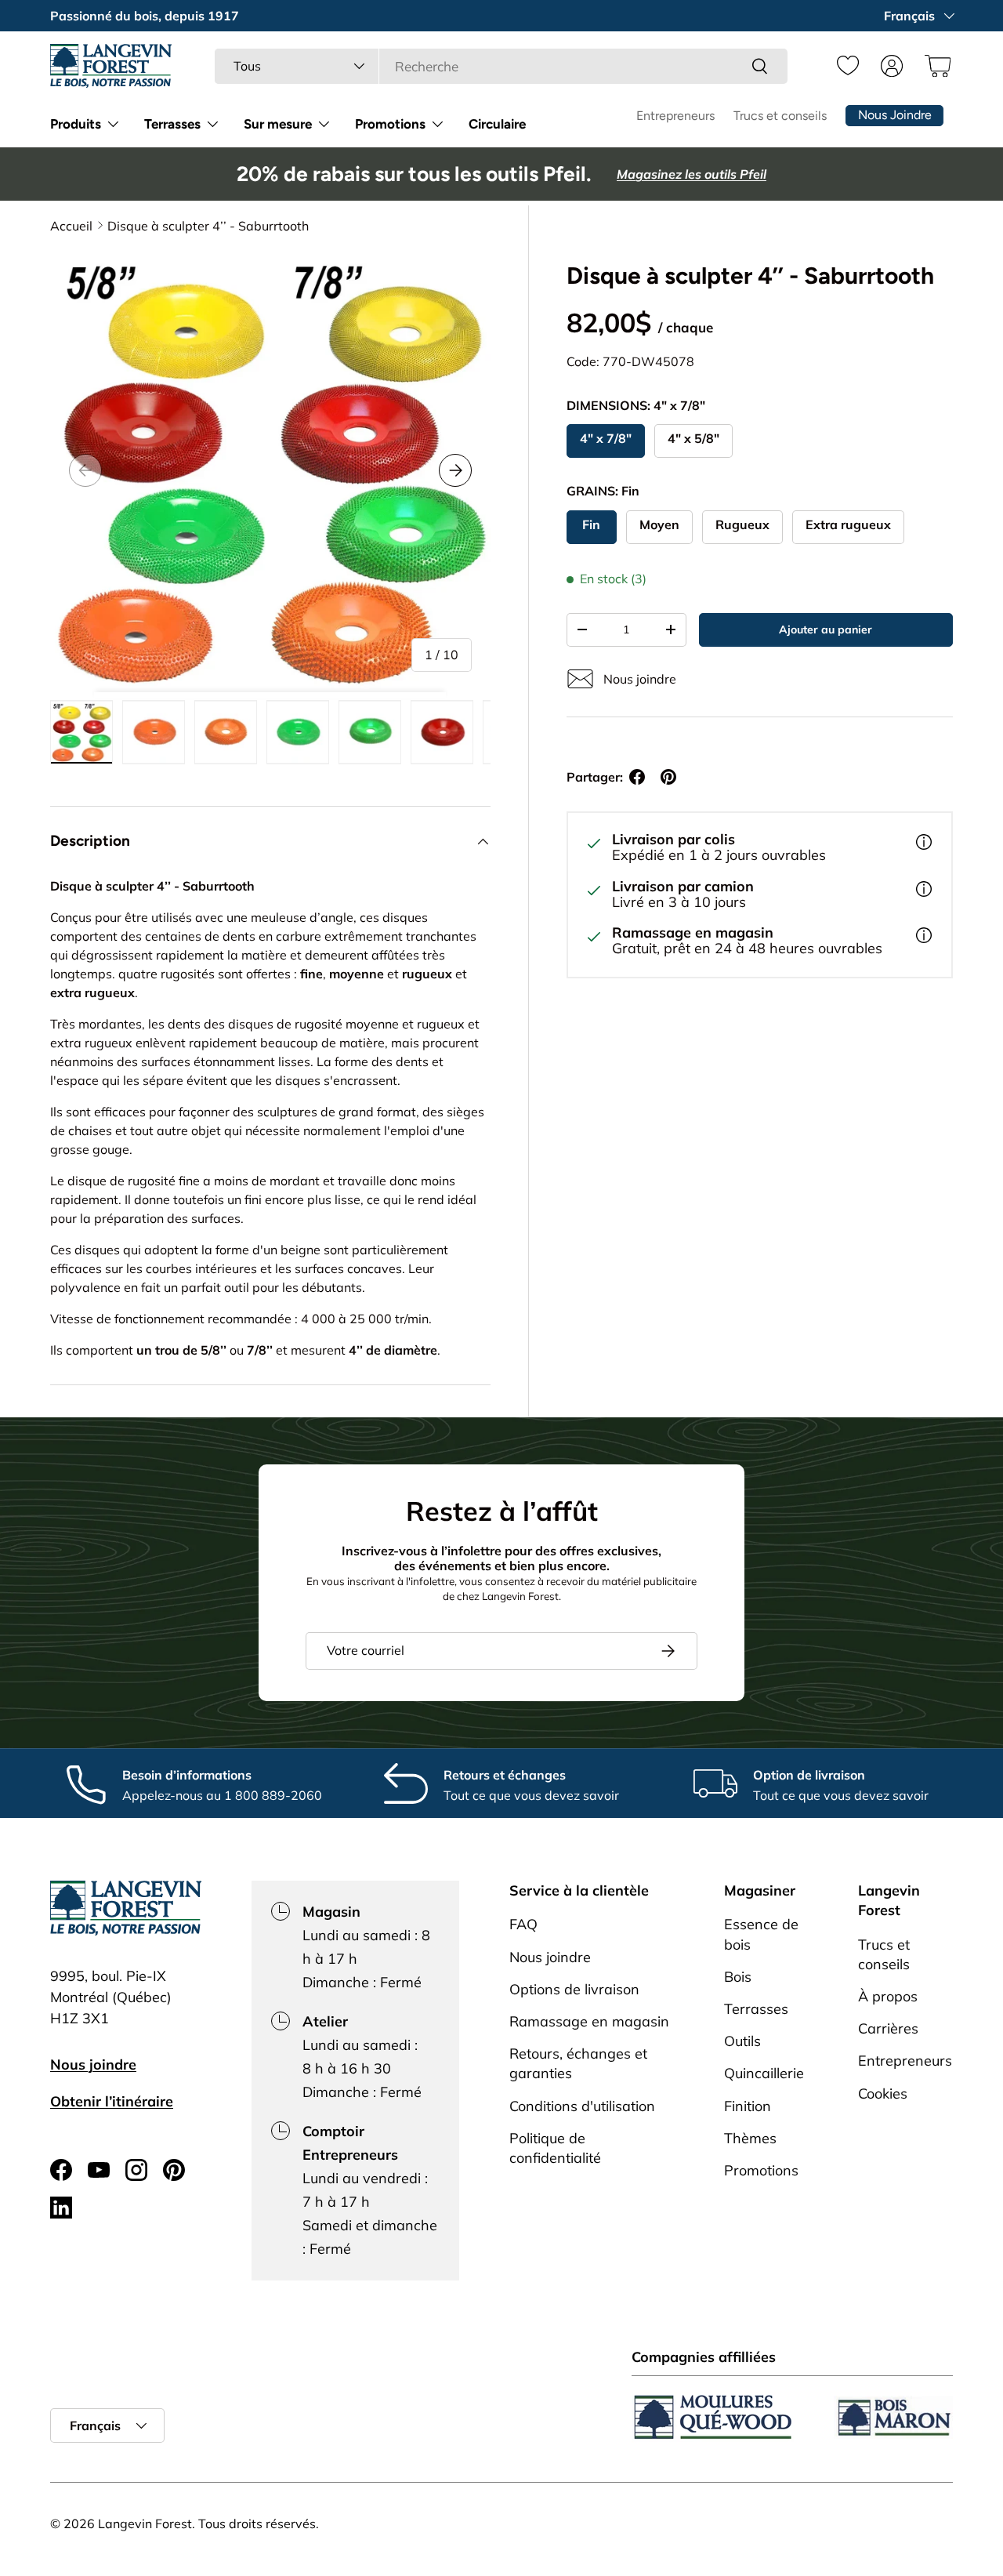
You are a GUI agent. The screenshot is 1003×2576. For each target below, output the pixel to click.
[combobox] (501, 66)
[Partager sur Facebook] (637, 777)
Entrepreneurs (675, 116)
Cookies (883, 2093)
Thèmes (750, 2137)
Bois (738, 1976)
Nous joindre (93, 2064)
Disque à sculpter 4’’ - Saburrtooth (208, 226)
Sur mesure (278, 124)
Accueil (71, 226)
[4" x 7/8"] (606, 441)
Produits (76, 124)
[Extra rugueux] (848, 527)
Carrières (888, 2028)
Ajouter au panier (826, 629)
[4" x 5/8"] (693, 441)
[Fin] (592, 527)
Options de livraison (574, 1988)
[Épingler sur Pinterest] (668, 777)
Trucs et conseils (780, 116)
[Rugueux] (742, 527)
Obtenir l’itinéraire (112, 2101)
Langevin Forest (145, 2523)
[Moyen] (659, 527)
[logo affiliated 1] (713, 2417)
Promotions (390, 124)
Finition (748, 2105)
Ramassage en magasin (589, 2021)
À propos (888, 1995)
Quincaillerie (764, 2073)
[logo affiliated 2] (893, 2417)
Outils (742, 2041)
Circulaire (497, 124)
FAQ (523, 1924)
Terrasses (172, 124)
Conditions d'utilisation (582, 2105)
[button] (936, 66)
